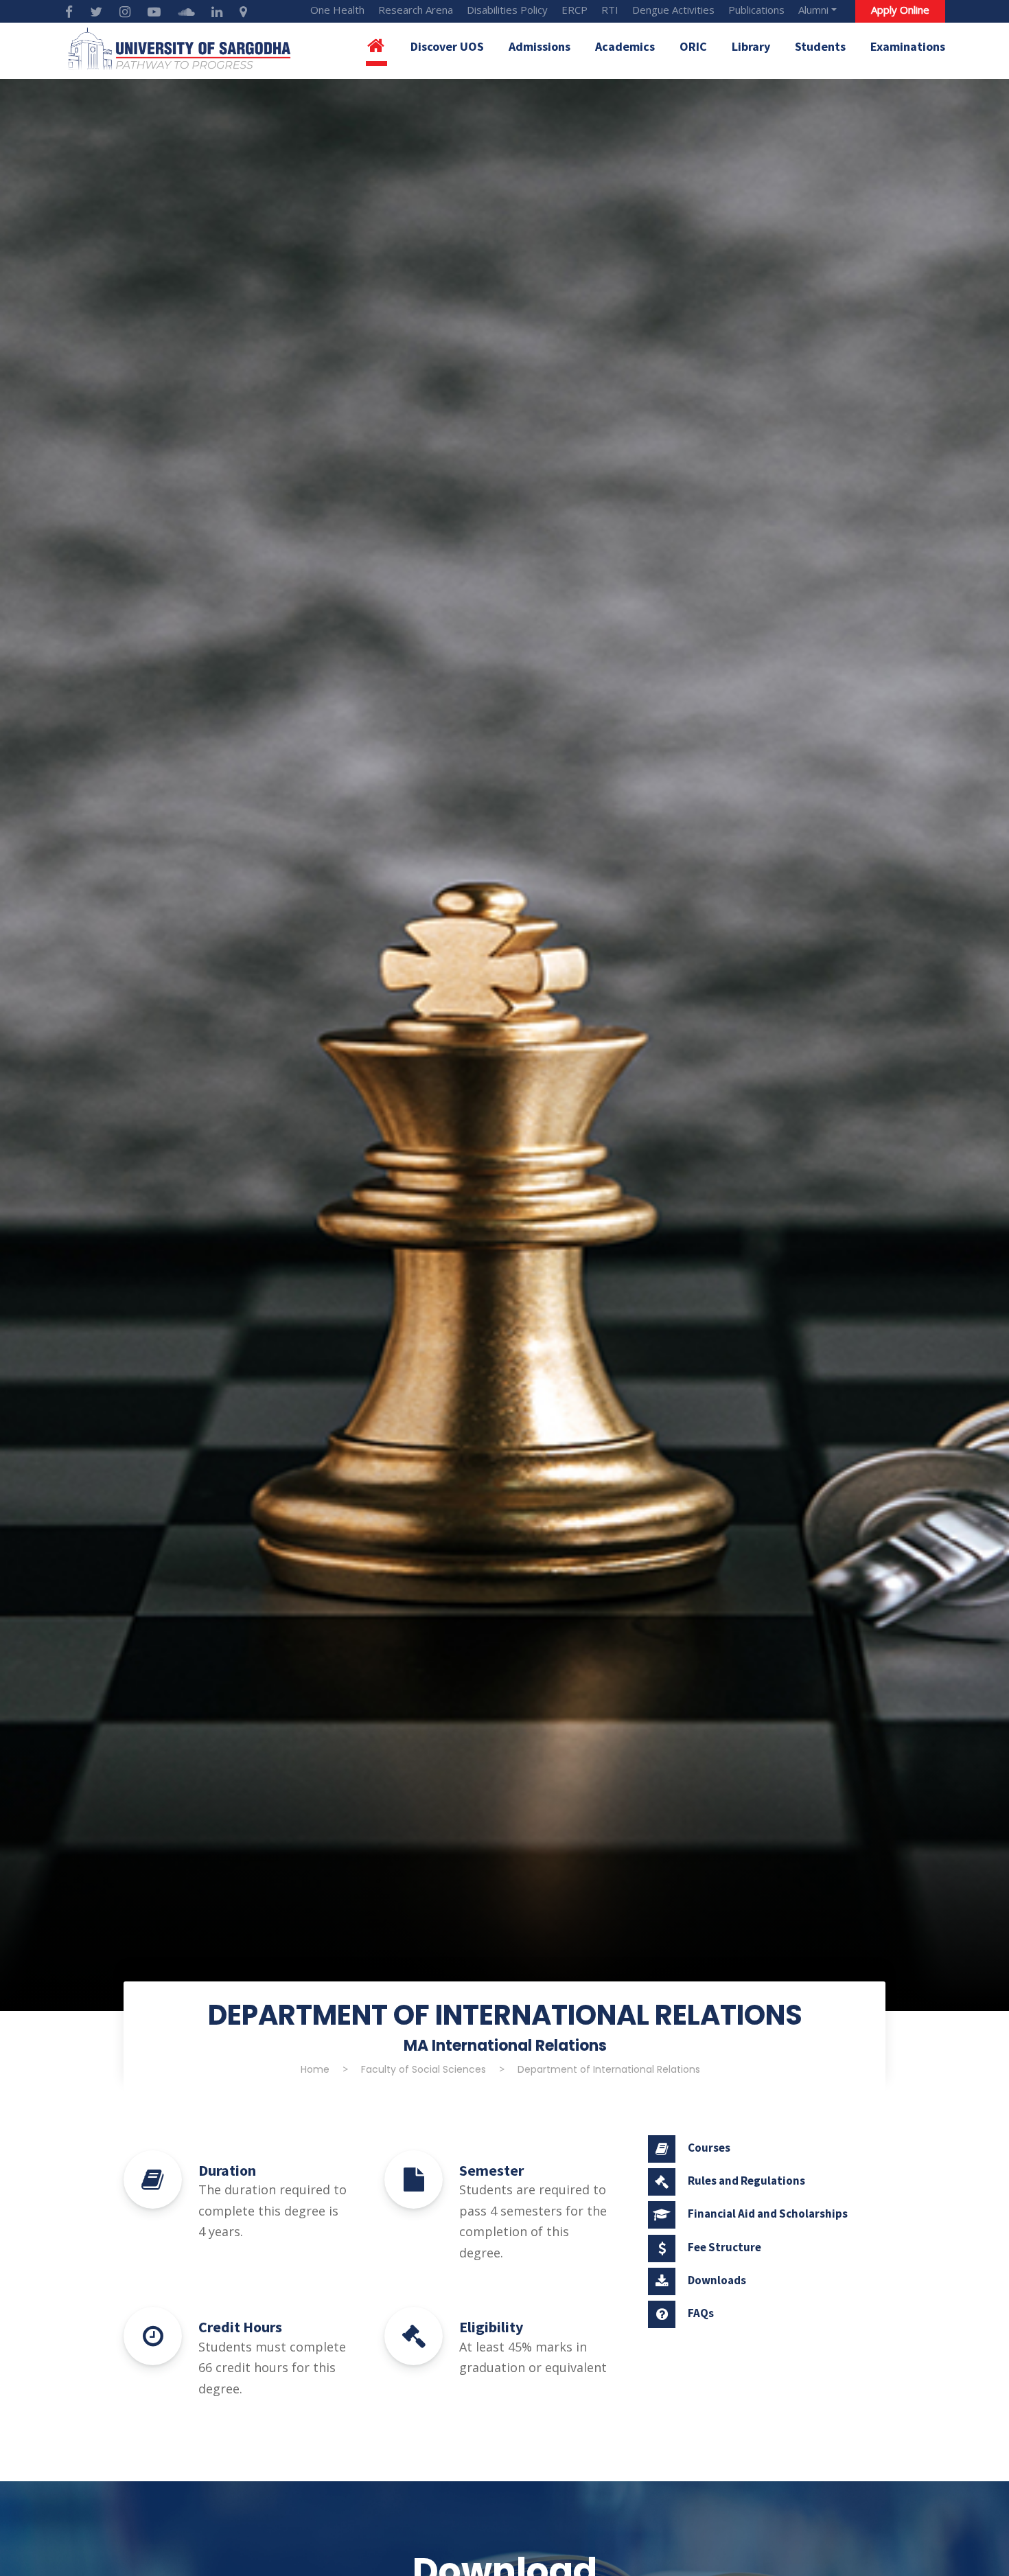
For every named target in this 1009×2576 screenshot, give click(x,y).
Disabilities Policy (507, 10)
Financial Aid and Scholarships (768, 2213)
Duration (227, 2170)
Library (751, 46)
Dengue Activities (673, 10)
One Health (337, 10)
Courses (709, 2148)
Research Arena (416, 10)
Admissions (540, 46)
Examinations (908, 46)
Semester (491, 2170)
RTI (610, 10)
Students (820, 46)
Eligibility (491, 2327)
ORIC (693, 46)
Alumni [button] (813, 10)
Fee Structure (724, 2247)
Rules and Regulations (746, 2181)
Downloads (717, 2280)
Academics (625, 46)
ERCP (575, 10)
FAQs (701, 2313)
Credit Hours (240, 2327)
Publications (756, 10)
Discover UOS (447, 46)
